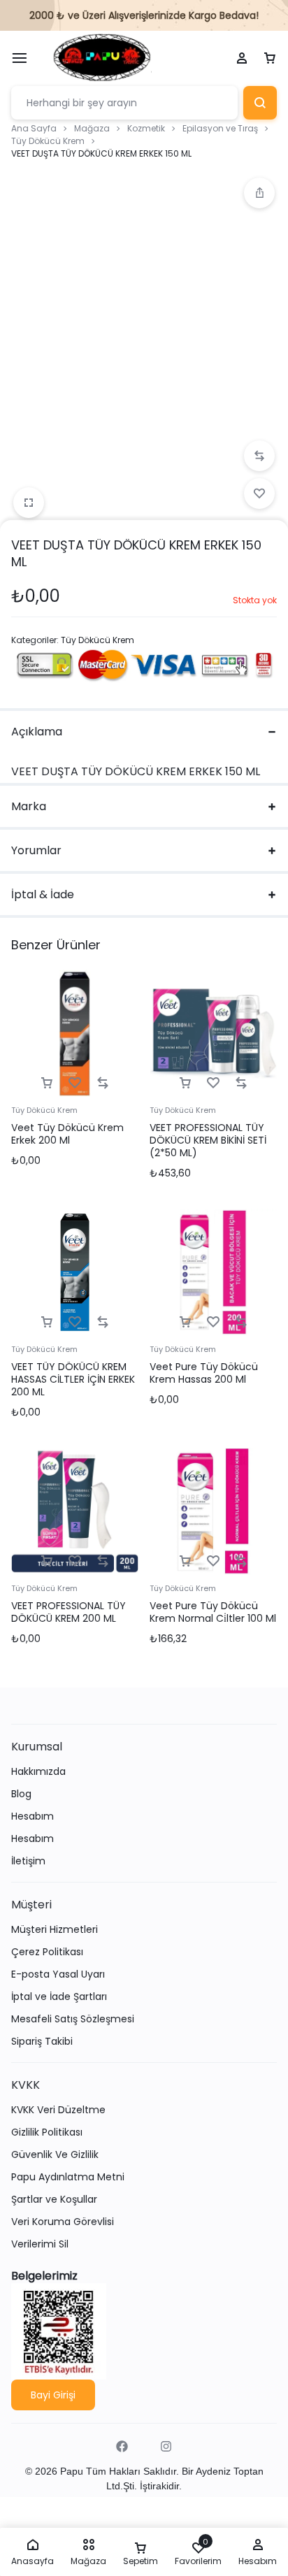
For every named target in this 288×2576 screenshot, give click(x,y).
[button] (259, 193)
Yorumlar (36, 850)
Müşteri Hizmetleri (55, 1930)
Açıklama (37, 732)
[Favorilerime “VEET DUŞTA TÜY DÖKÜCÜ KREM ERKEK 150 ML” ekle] (259, 494)
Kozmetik (146, 128)
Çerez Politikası (47, 1952)
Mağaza (92, 128)
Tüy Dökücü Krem (48, 141)
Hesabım (33, 1816)
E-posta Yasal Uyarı (58, 1974)
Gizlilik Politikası (47, 2132)
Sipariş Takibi (42, 2042)
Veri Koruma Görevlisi (63, 2222)
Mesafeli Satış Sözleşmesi (73, 2019)
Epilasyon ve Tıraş (220, 128)
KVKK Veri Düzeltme (58, 2110)
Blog (21, 1794)
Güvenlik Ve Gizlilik (55, 2155)
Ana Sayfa (34, 128)
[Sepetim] (270, 59)
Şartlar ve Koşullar (54, 2200)
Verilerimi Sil (40, 2244)
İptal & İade (43, 894)
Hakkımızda (38, 1772)
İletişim (28, 1861)
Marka (29, 806)
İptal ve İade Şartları (59, 1997)
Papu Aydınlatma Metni (68, 2177)
